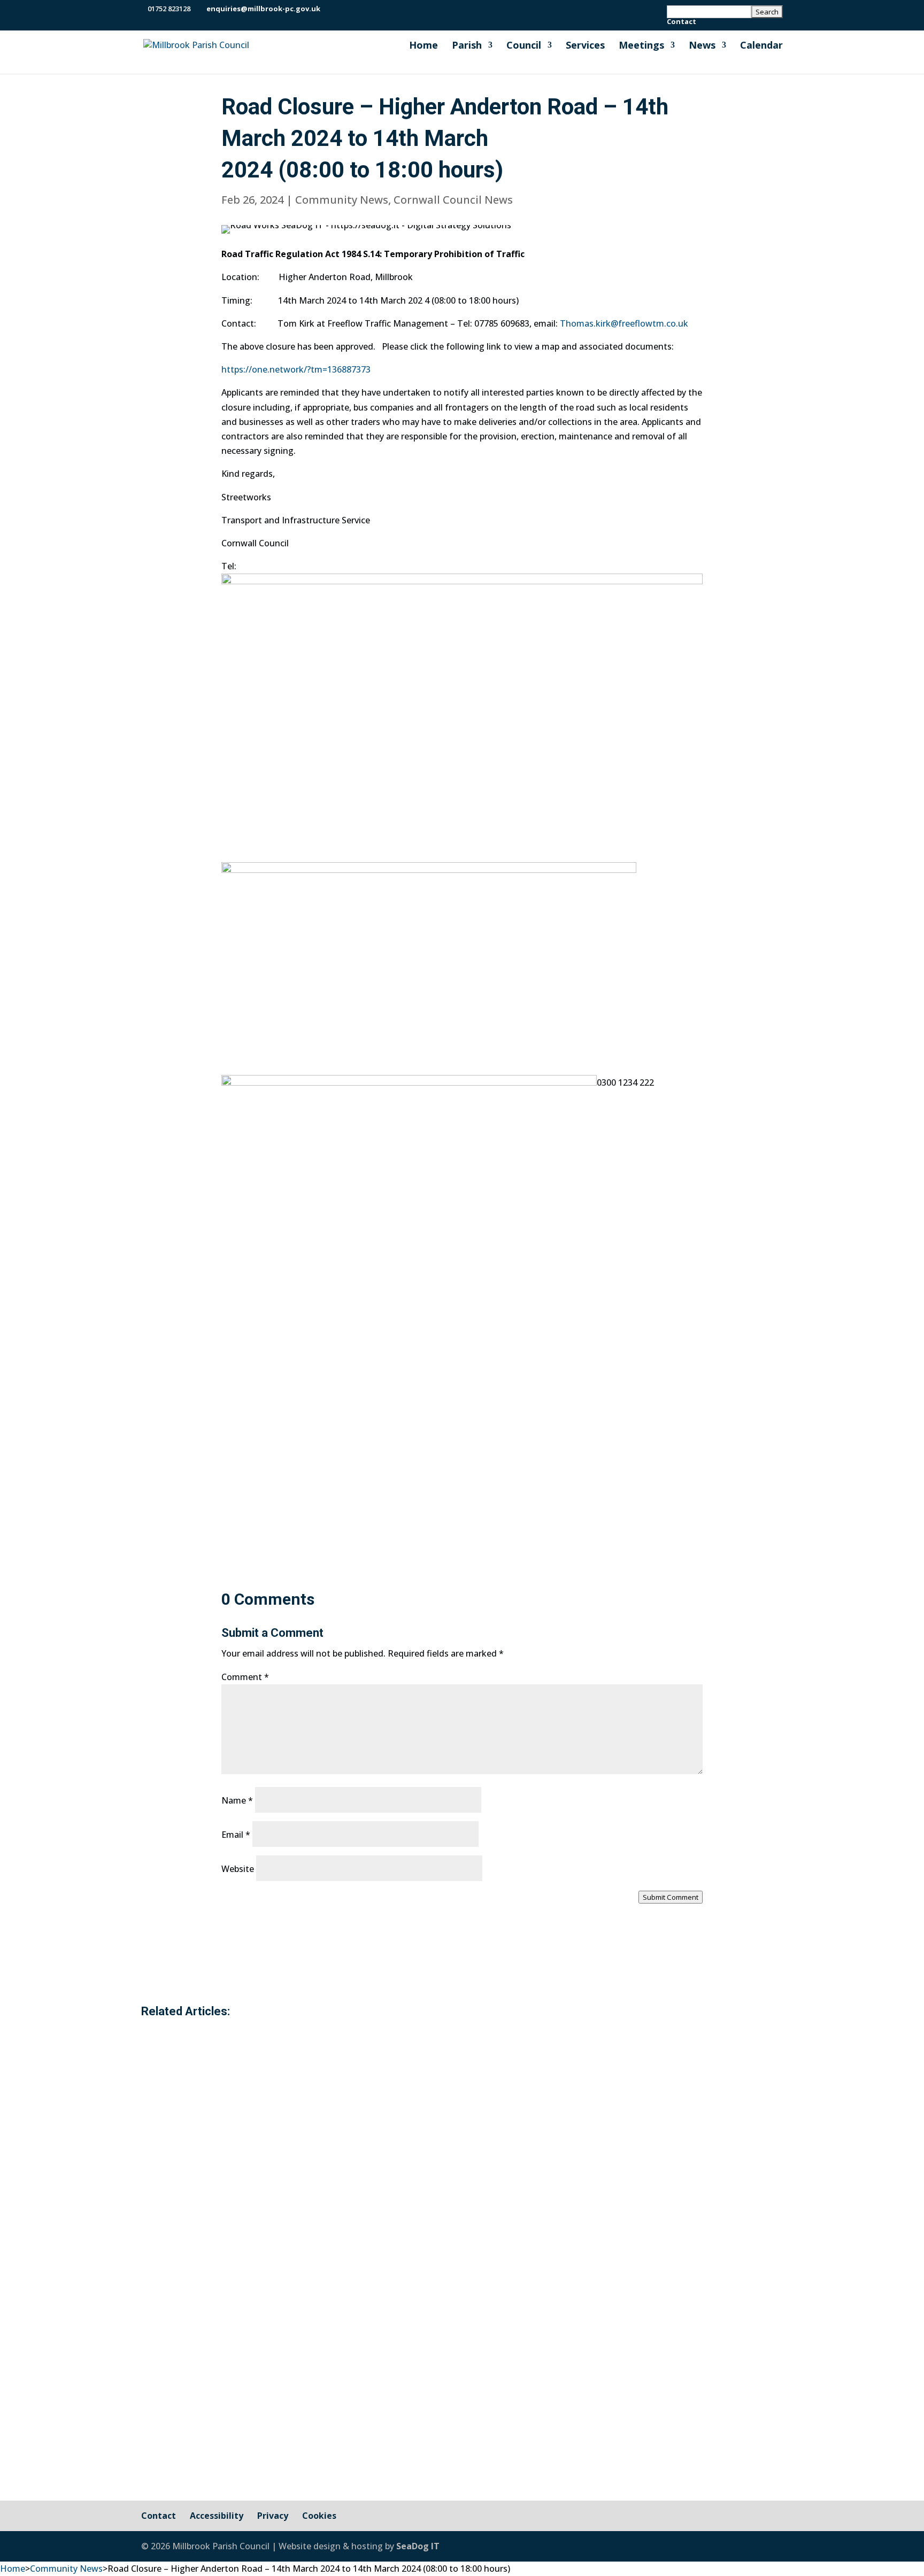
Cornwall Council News (453, 200)
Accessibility (217, 2516)
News (702, 46)
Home (423, 46)
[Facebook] (331, 9)
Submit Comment (671, 1897)
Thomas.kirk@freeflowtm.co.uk (624, 323)
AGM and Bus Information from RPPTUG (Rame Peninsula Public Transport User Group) (426, 2361)
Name (237, 1800)
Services (585, 46)
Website (238, 1869)
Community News (342, 200)
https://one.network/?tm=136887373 (296, 369)
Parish (467, 46)
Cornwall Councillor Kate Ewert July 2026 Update (305, 2229)
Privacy (273, 2516)
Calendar (761, 46)
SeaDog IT (418, 2546)
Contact (682, 22)
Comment (245, 1677)
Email (236, 1835)
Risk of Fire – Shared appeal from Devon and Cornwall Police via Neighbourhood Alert (420, 2083)
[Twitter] (344, 9)
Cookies (319, 2516)
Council (524, 46)
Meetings (641, 46)
